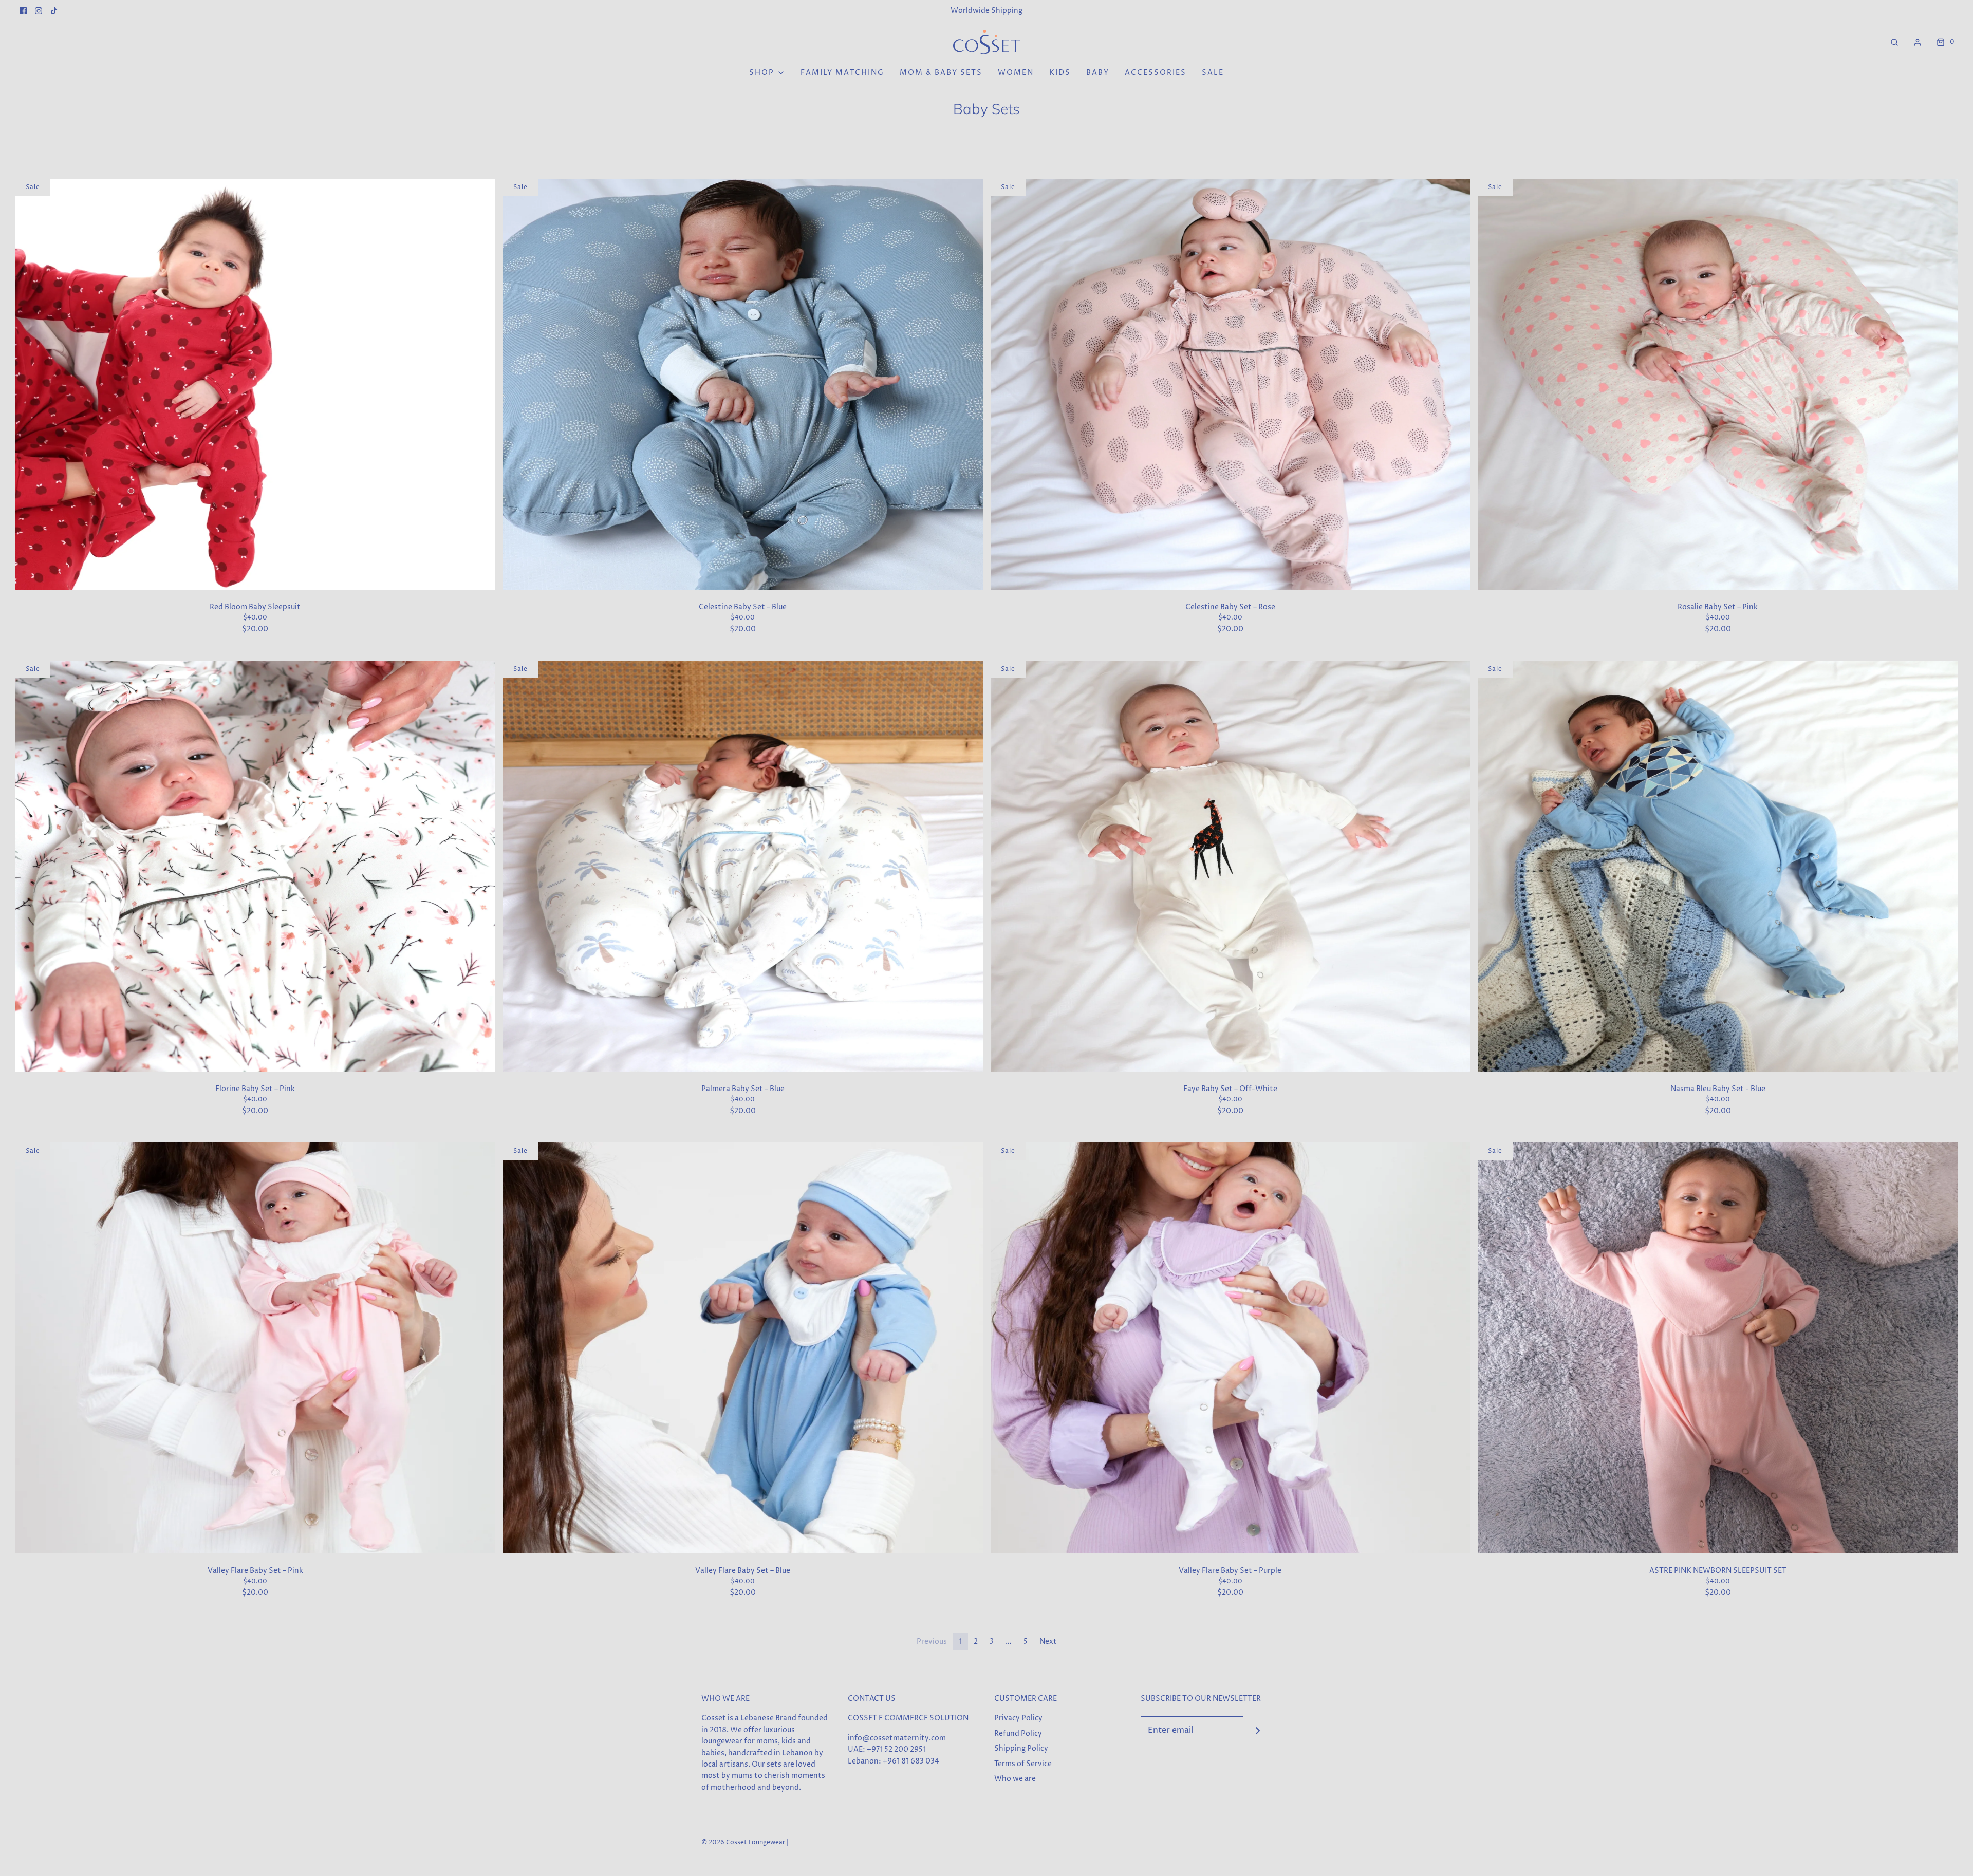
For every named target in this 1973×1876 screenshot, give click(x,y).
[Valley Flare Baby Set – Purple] (1231, 1348)
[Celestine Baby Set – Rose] (1231, 384)
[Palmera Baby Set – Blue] (743, 866)
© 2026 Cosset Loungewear (743, 1842)
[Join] (1258, 1730)
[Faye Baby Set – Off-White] (1231, 866)
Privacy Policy (1018, 1718)
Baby (1098, 73)
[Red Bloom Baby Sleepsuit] (255, 384)
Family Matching (842, 73)
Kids (1060, 73)
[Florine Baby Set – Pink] (255, 866)
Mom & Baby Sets (941, 73)
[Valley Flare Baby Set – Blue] (743, 1348)
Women (1016, 73)
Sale (1213, 73)
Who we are (1015, 1779)
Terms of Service (1023, 1764)
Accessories (1156, 73)
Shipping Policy (1021, 1748)
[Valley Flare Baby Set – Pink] (255, 1348)
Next (1048, 1641)
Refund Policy (1018, 1733)
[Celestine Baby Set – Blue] (743, 384)
